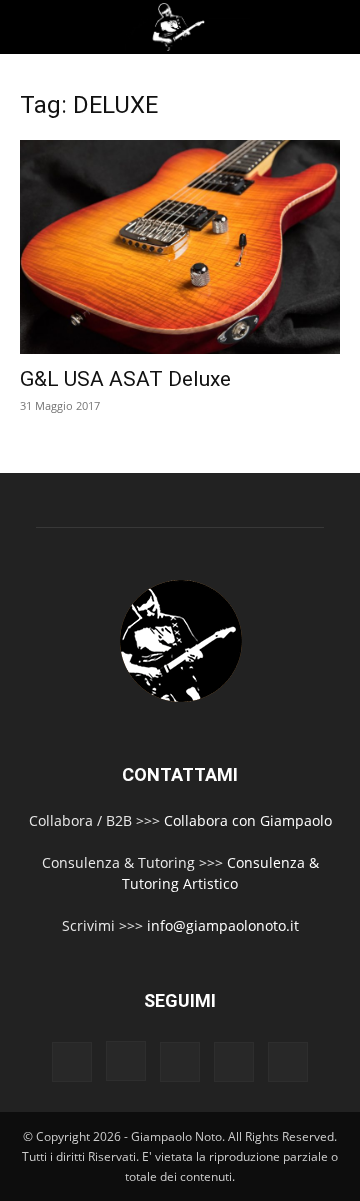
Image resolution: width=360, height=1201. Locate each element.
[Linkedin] (180, 1062)
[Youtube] (288, 1062)
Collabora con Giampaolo (248, 820)
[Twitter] (234, 1062)
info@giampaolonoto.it (223, 925)
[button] (32, 27)
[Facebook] (72, 1062)
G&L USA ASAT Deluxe (125, 379)
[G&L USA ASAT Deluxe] (180, 247)
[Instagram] (126, 1061)
